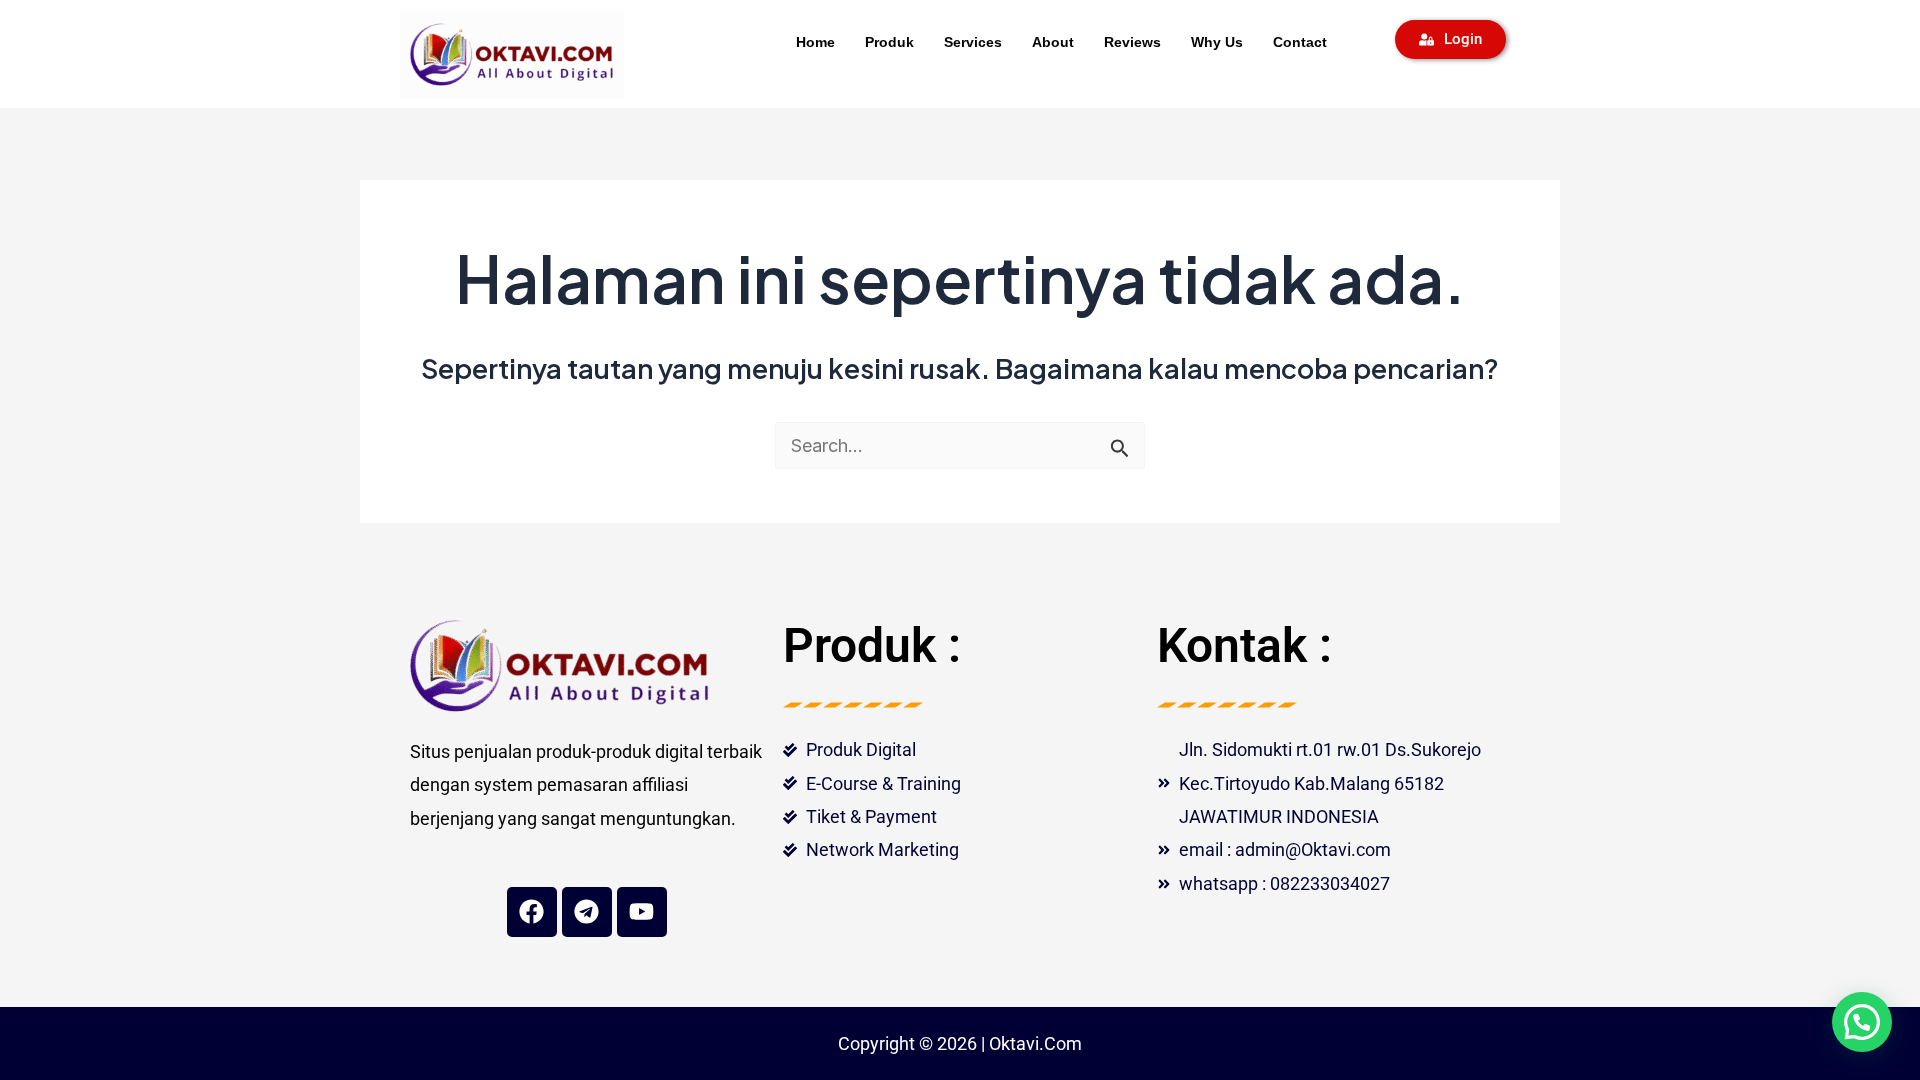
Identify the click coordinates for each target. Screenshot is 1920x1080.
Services (973, 42)
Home (815, 42)
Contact (1300, 42)
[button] (1862, 1022)
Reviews (1132, 42)
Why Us (1217, 42)
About (1053, 42)
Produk (889, 42)
